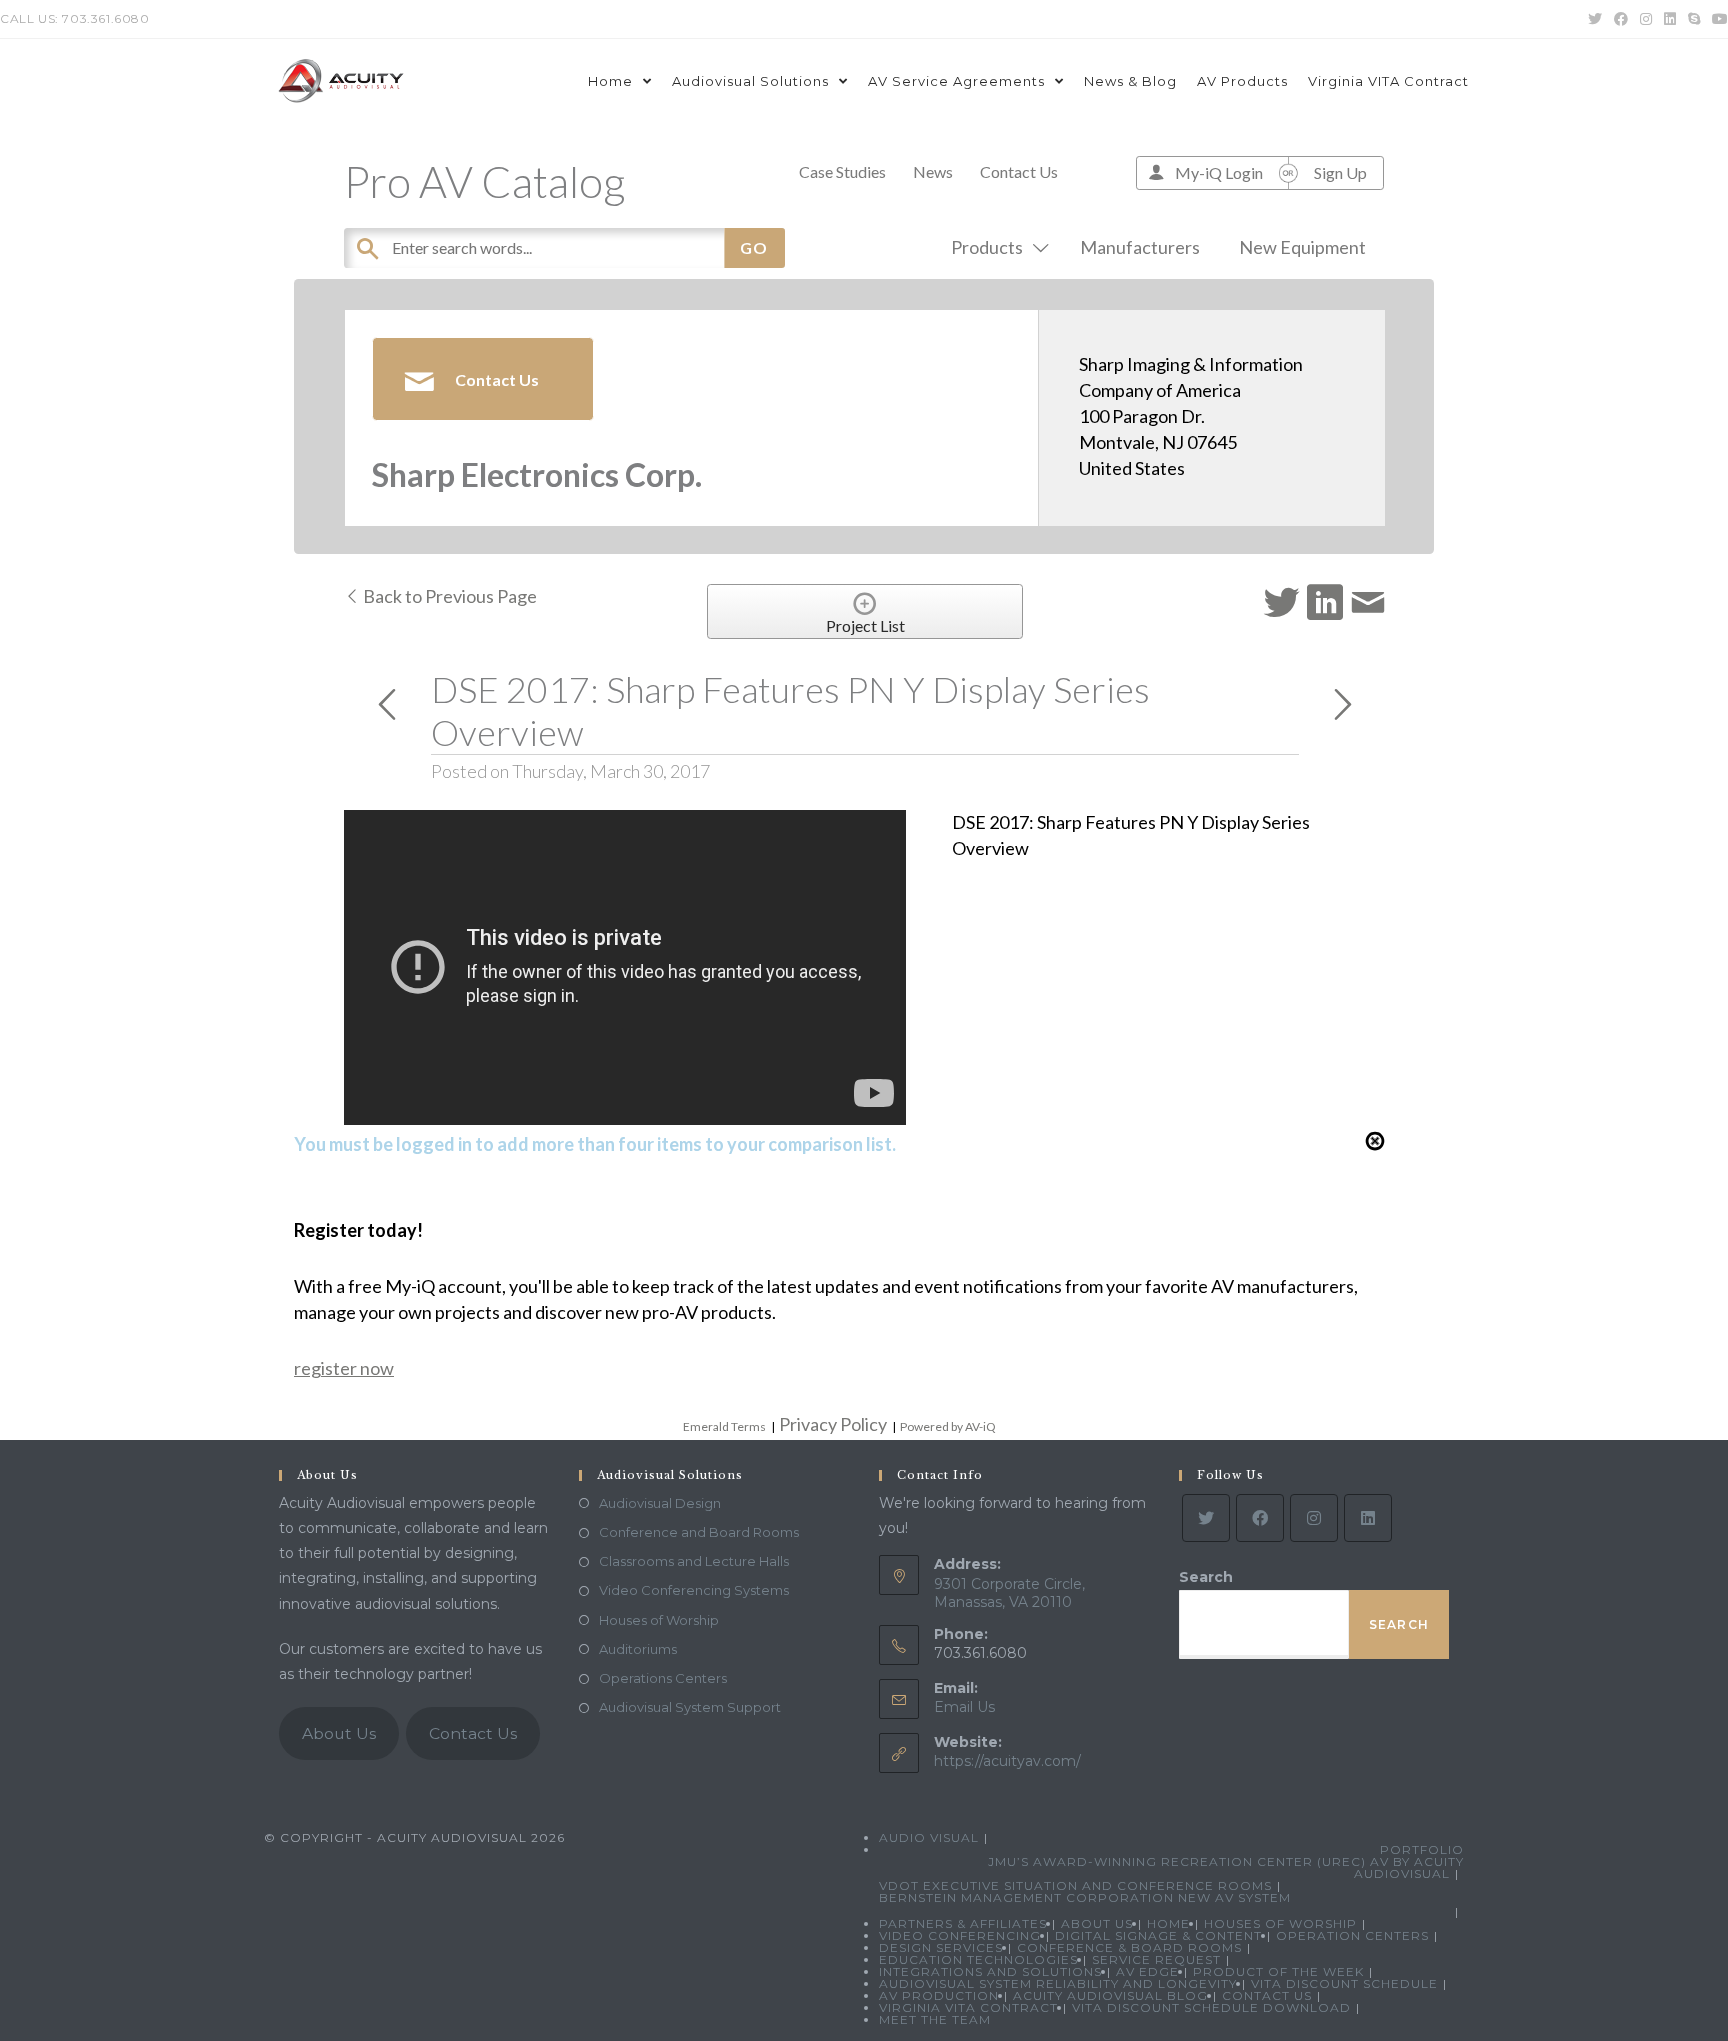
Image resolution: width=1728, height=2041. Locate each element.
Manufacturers (1140, 247)
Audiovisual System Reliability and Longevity (1058, 1983)
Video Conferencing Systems (694, 1590)
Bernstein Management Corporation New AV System (1085, 1897)
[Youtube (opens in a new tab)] (1717, 19)
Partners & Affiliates (963, 1923)
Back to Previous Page (448, 596)
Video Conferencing (960, 1935)
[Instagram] (1314, 1518)
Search (1206, 1577)
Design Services (941, 1947)
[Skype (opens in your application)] (1694, 19)
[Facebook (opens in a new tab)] (1621, 19)
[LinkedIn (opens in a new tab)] (1670, 19)
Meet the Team (935, 2019)
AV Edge (1147, 1971)
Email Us (964, 1707)
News (933, 171)
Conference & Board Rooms (1129, 1947)
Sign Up (1340, 172)
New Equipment (1302, 247)
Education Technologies (978, 1959)
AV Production (939, 1995)
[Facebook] (1260, 1518)
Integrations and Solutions (990, 1971)
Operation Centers (1352, 1935)
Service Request (1156, 1959)
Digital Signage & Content (1158, 1935)
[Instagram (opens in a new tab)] (1646, 19)
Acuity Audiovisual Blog (1110, 1995)
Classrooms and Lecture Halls (694, 1561)
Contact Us (1019, 171)
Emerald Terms (724, 1426)
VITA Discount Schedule (1344, 1983)
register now (344, 1368)
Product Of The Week (1278, 1971)
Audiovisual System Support (690, 1707)
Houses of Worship (659, 1620)
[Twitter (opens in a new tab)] (1595, 19)
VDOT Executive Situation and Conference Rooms (1075, 1885)
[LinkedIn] (1368, 1518)
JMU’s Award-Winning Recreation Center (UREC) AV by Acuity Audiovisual (1226, 1867)
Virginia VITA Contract (968, 2007)
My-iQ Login (1219, 172)
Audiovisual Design (660, 1503)
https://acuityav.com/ (1007, 1761)
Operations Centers (663, 1678)
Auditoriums (638, 1649)
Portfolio (1422, 1849)
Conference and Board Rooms (699, 1532)
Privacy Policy (833, 1424)
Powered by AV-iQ (948, 1426)
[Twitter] (1206, 1518)
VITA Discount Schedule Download (1211, 2007)
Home (1168, 1923)
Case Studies (842, 171)
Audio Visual (929, 1837)
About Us (339, 1733)
